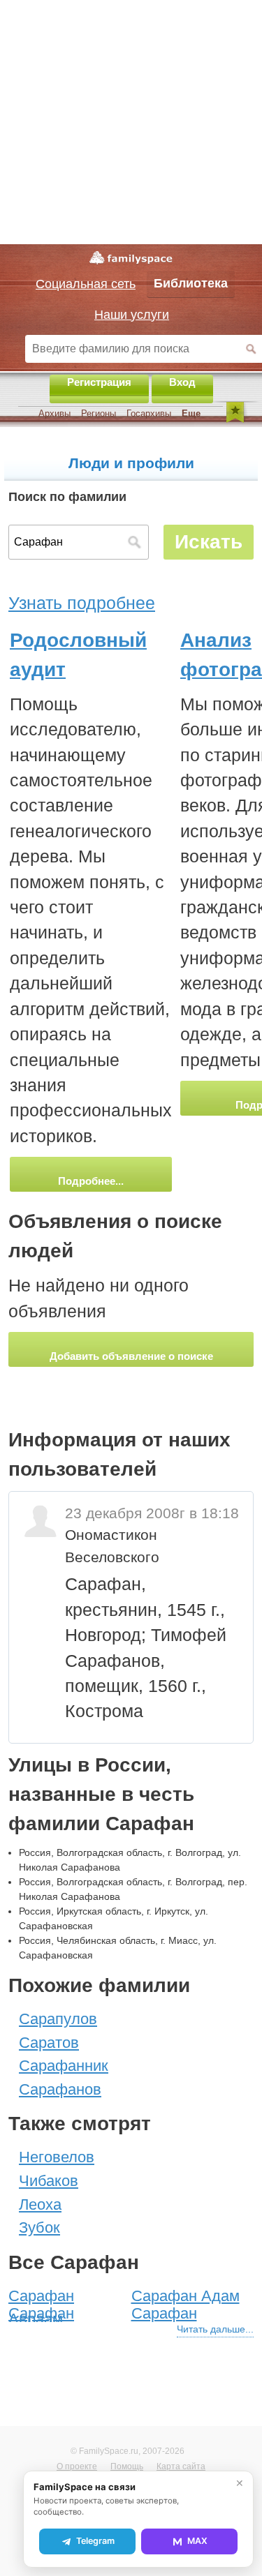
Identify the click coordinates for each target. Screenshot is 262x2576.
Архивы (54, 413)
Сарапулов (58, 2019)
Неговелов (57, 2157)
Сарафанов (60, 2089)
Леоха (40, 2204)
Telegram (95, 2541)
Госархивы (149, 413)
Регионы (99, 413)
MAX (197, 2541)
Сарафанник (64, 2066)
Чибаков (49, 2181)
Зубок (39, 2227)
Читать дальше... (215, 2329)
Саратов (49, 2043)
